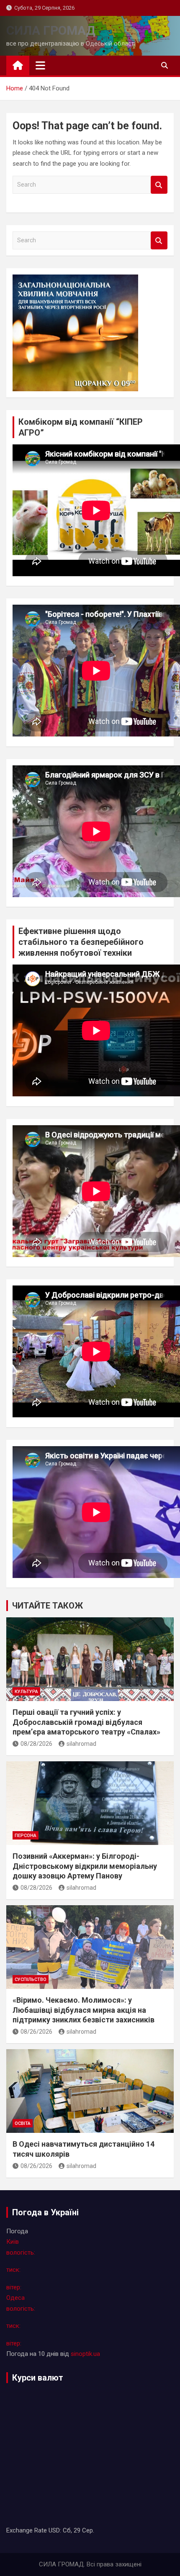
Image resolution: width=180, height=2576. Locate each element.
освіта (23, 2123)
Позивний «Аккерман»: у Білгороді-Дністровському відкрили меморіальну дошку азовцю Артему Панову (85, 1866)
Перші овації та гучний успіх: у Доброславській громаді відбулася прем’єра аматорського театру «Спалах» (86, 1722)
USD (54, 2530)
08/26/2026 (36, 2032)
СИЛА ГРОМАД (51, 30)
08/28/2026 (36, 1744)
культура (26, 1692)
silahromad (81, 1744)
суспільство (31, 1979)
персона (26, 1836)
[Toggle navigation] (40, 65)
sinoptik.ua (85, 2354)
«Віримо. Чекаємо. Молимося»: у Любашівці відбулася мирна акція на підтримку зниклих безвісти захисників (84, 2010)
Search (159, 185)
